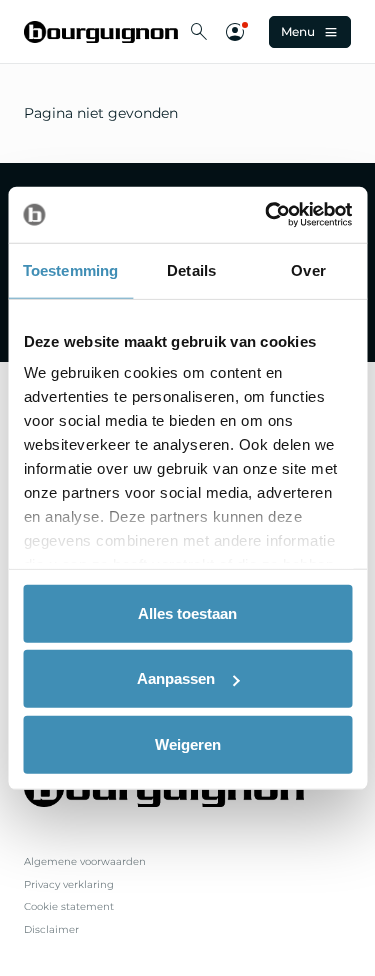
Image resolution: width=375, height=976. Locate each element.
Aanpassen (176, 678)
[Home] (101, 32)
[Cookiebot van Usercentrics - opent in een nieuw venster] (267, 215)
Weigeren (188, 743)
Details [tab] (191, 269)
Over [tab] (308, 269)
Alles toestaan (187, 612)
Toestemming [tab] (70, 269)
